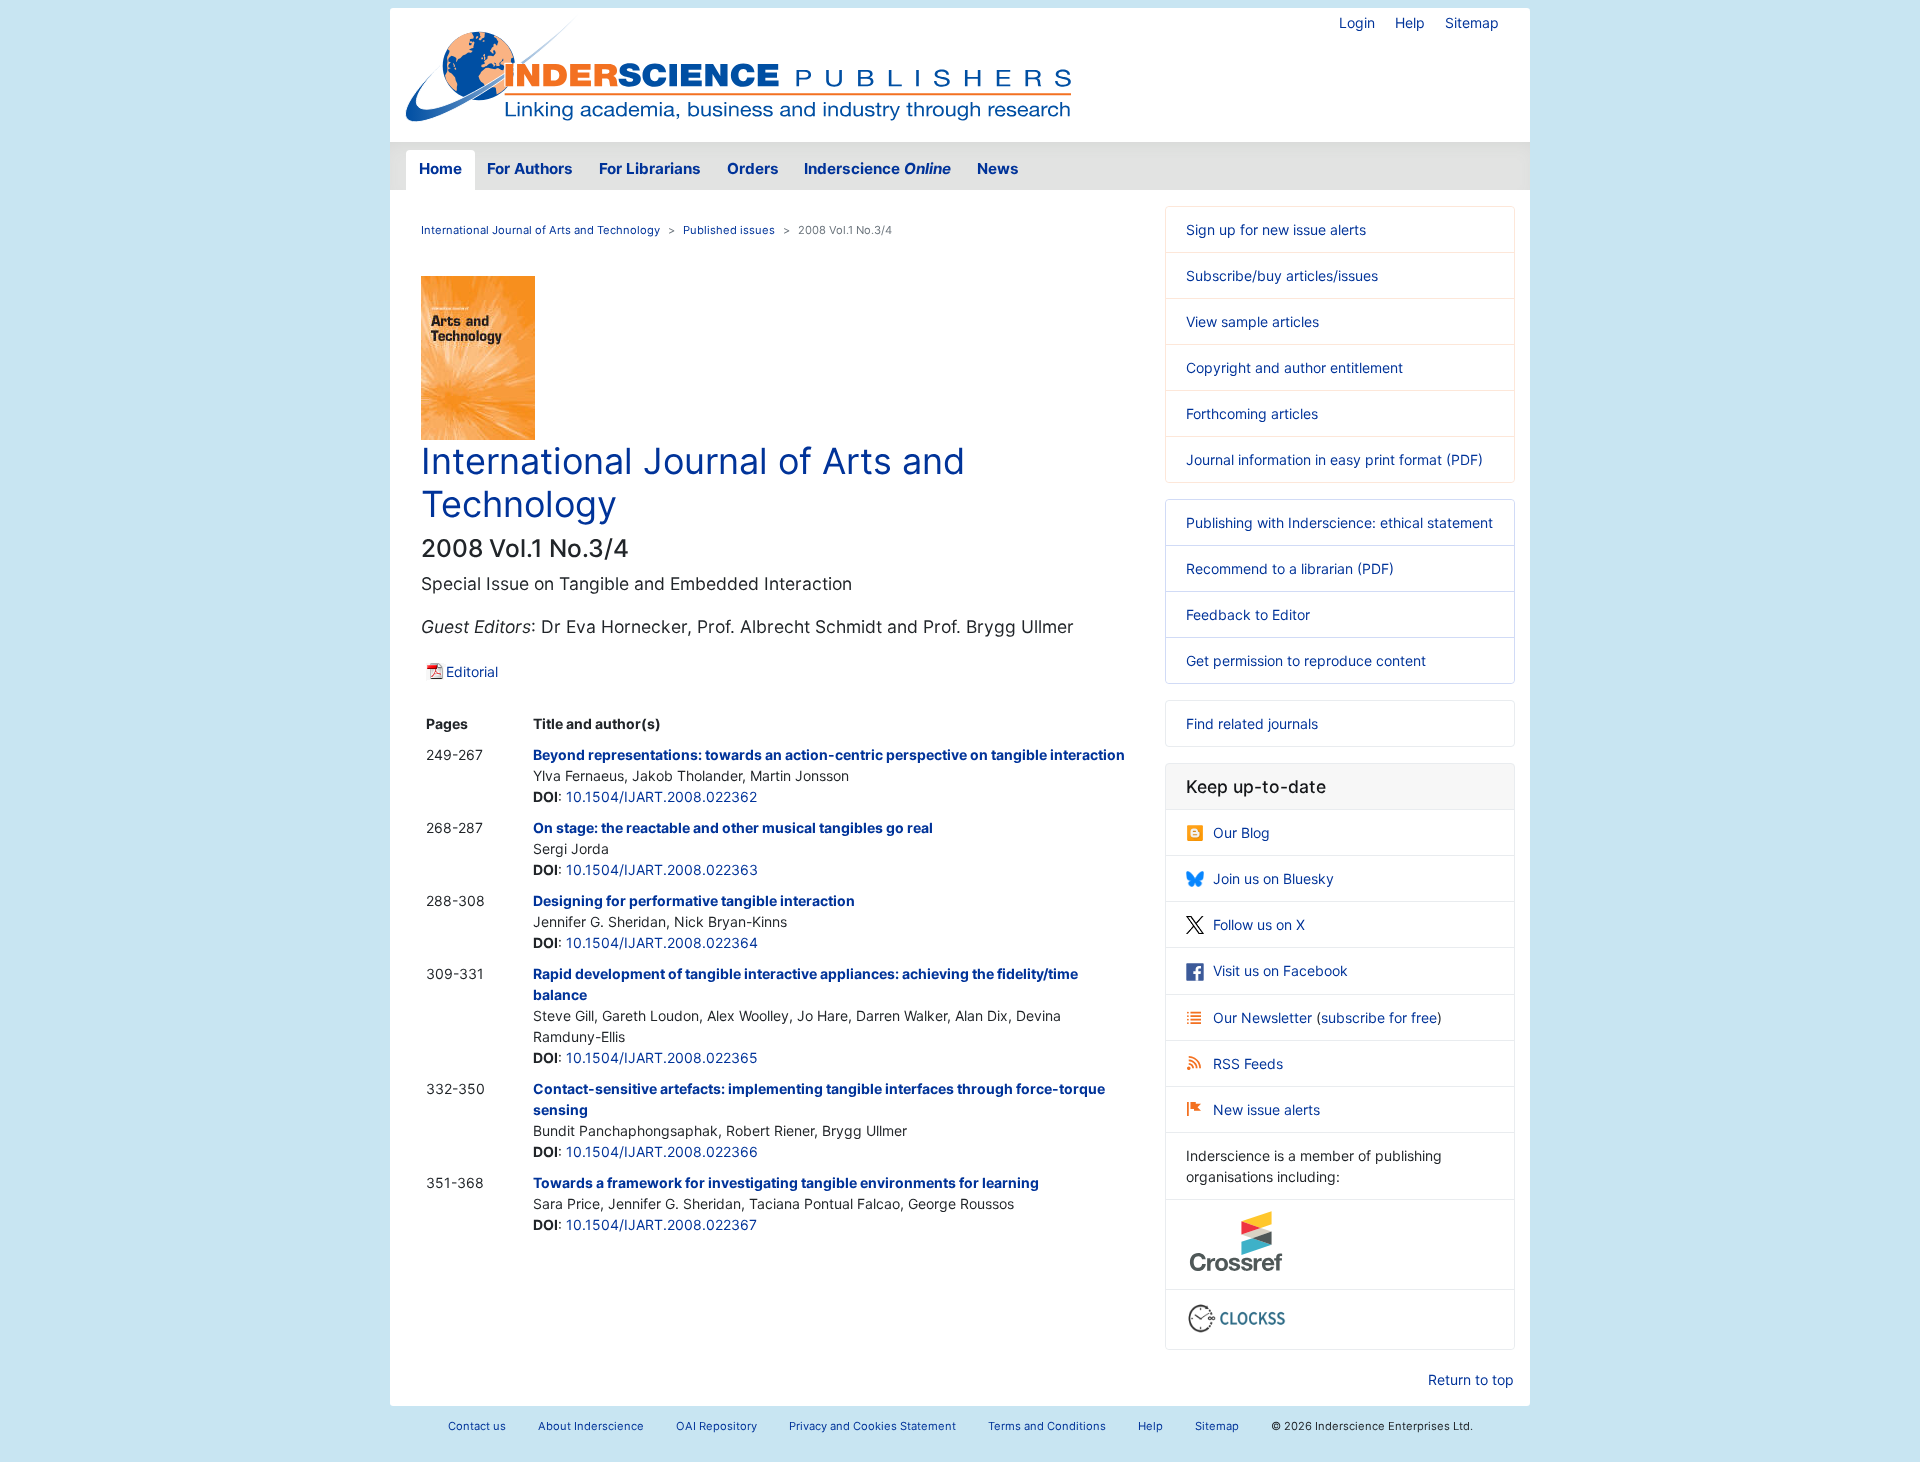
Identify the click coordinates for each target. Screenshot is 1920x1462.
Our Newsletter (1264, 1017)
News (998, 168)
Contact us (477, 1426)
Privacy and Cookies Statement (872, 1426)
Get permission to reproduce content (1306, 660)
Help (1410, 22)
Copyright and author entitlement (1294, 367)
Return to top (1471, 1379)
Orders (753, 168)
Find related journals (1252, 723)
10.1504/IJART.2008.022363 (662, 869)
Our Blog (1241, 832)
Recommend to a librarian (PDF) (1290, 568)
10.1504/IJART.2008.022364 (662, 942)
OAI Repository (716, 1426)
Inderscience (877, 168)
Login (1357, 22)
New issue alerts (1266, 1109)
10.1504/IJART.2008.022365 (662, 1057)
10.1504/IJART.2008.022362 (661, 796)
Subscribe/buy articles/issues (1282, 275)
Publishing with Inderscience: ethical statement (1339, 522)
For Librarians (650, 168)
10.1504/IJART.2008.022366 (662, 1151)
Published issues (729, 230)
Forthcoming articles (1252, 413)
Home (440, 168)
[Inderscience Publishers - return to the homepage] (738, 67)
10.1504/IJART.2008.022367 (661, 1224)
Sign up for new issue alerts (1276, 229)
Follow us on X (1259, 924)
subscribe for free (1379, 1017)
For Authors (530, 168)
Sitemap (1472, 22)
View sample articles (1252, 321)
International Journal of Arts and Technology (540, 230)
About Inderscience (591, 1426)
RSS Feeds (1248, 1063)
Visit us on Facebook (1280, 970)
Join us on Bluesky (1273, 878)
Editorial (472, 671)
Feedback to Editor (1248, 614)
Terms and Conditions (1047, 1426)
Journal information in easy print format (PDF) (1334, 459)
